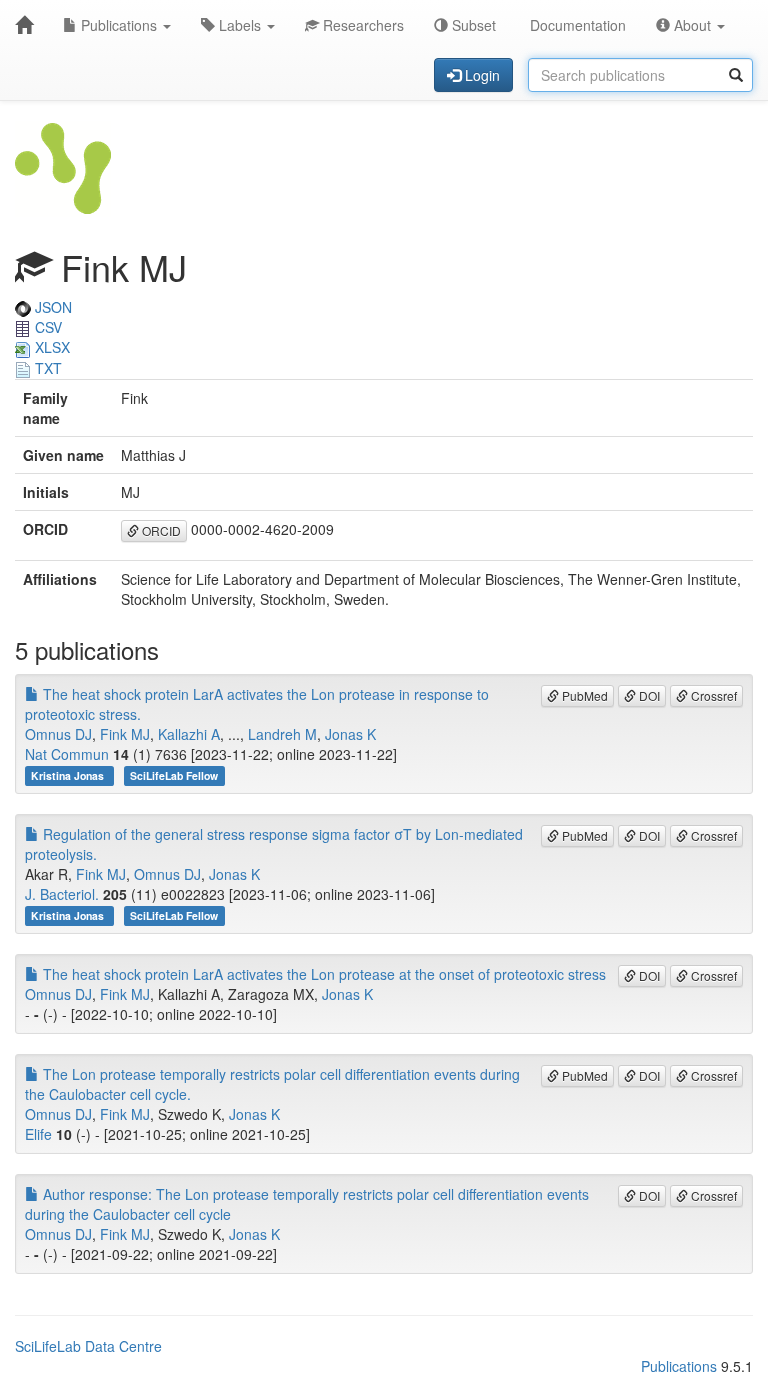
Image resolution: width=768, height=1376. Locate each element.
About (692, 25)
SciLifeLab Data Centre (88, 1346)
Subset (472, 25)
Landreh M (282, 734)
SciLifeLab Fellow (174, 775)
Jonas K (350, 734)
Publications (119, 25)
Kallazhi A (189, 734)
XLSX (50, 347)
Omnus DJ (58, 734)
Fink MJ (125, 734)
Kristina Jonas (69, 775)
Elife (38, 1134)
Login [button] (480, 75)
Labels (240, 25)
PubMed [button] (583, 695)
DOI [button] (648, 695)
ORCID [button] (160, 530)
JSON (51, 307)
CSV (46, 327)
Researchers (361, 25)
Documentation (576, 25)
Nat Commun (67, 754)
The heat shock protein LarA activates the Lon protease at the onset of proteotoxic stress (322, 974)
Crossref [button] (712, 695)
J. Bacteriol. (62, 894)
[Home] (24, 25)
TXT (46, 368)
